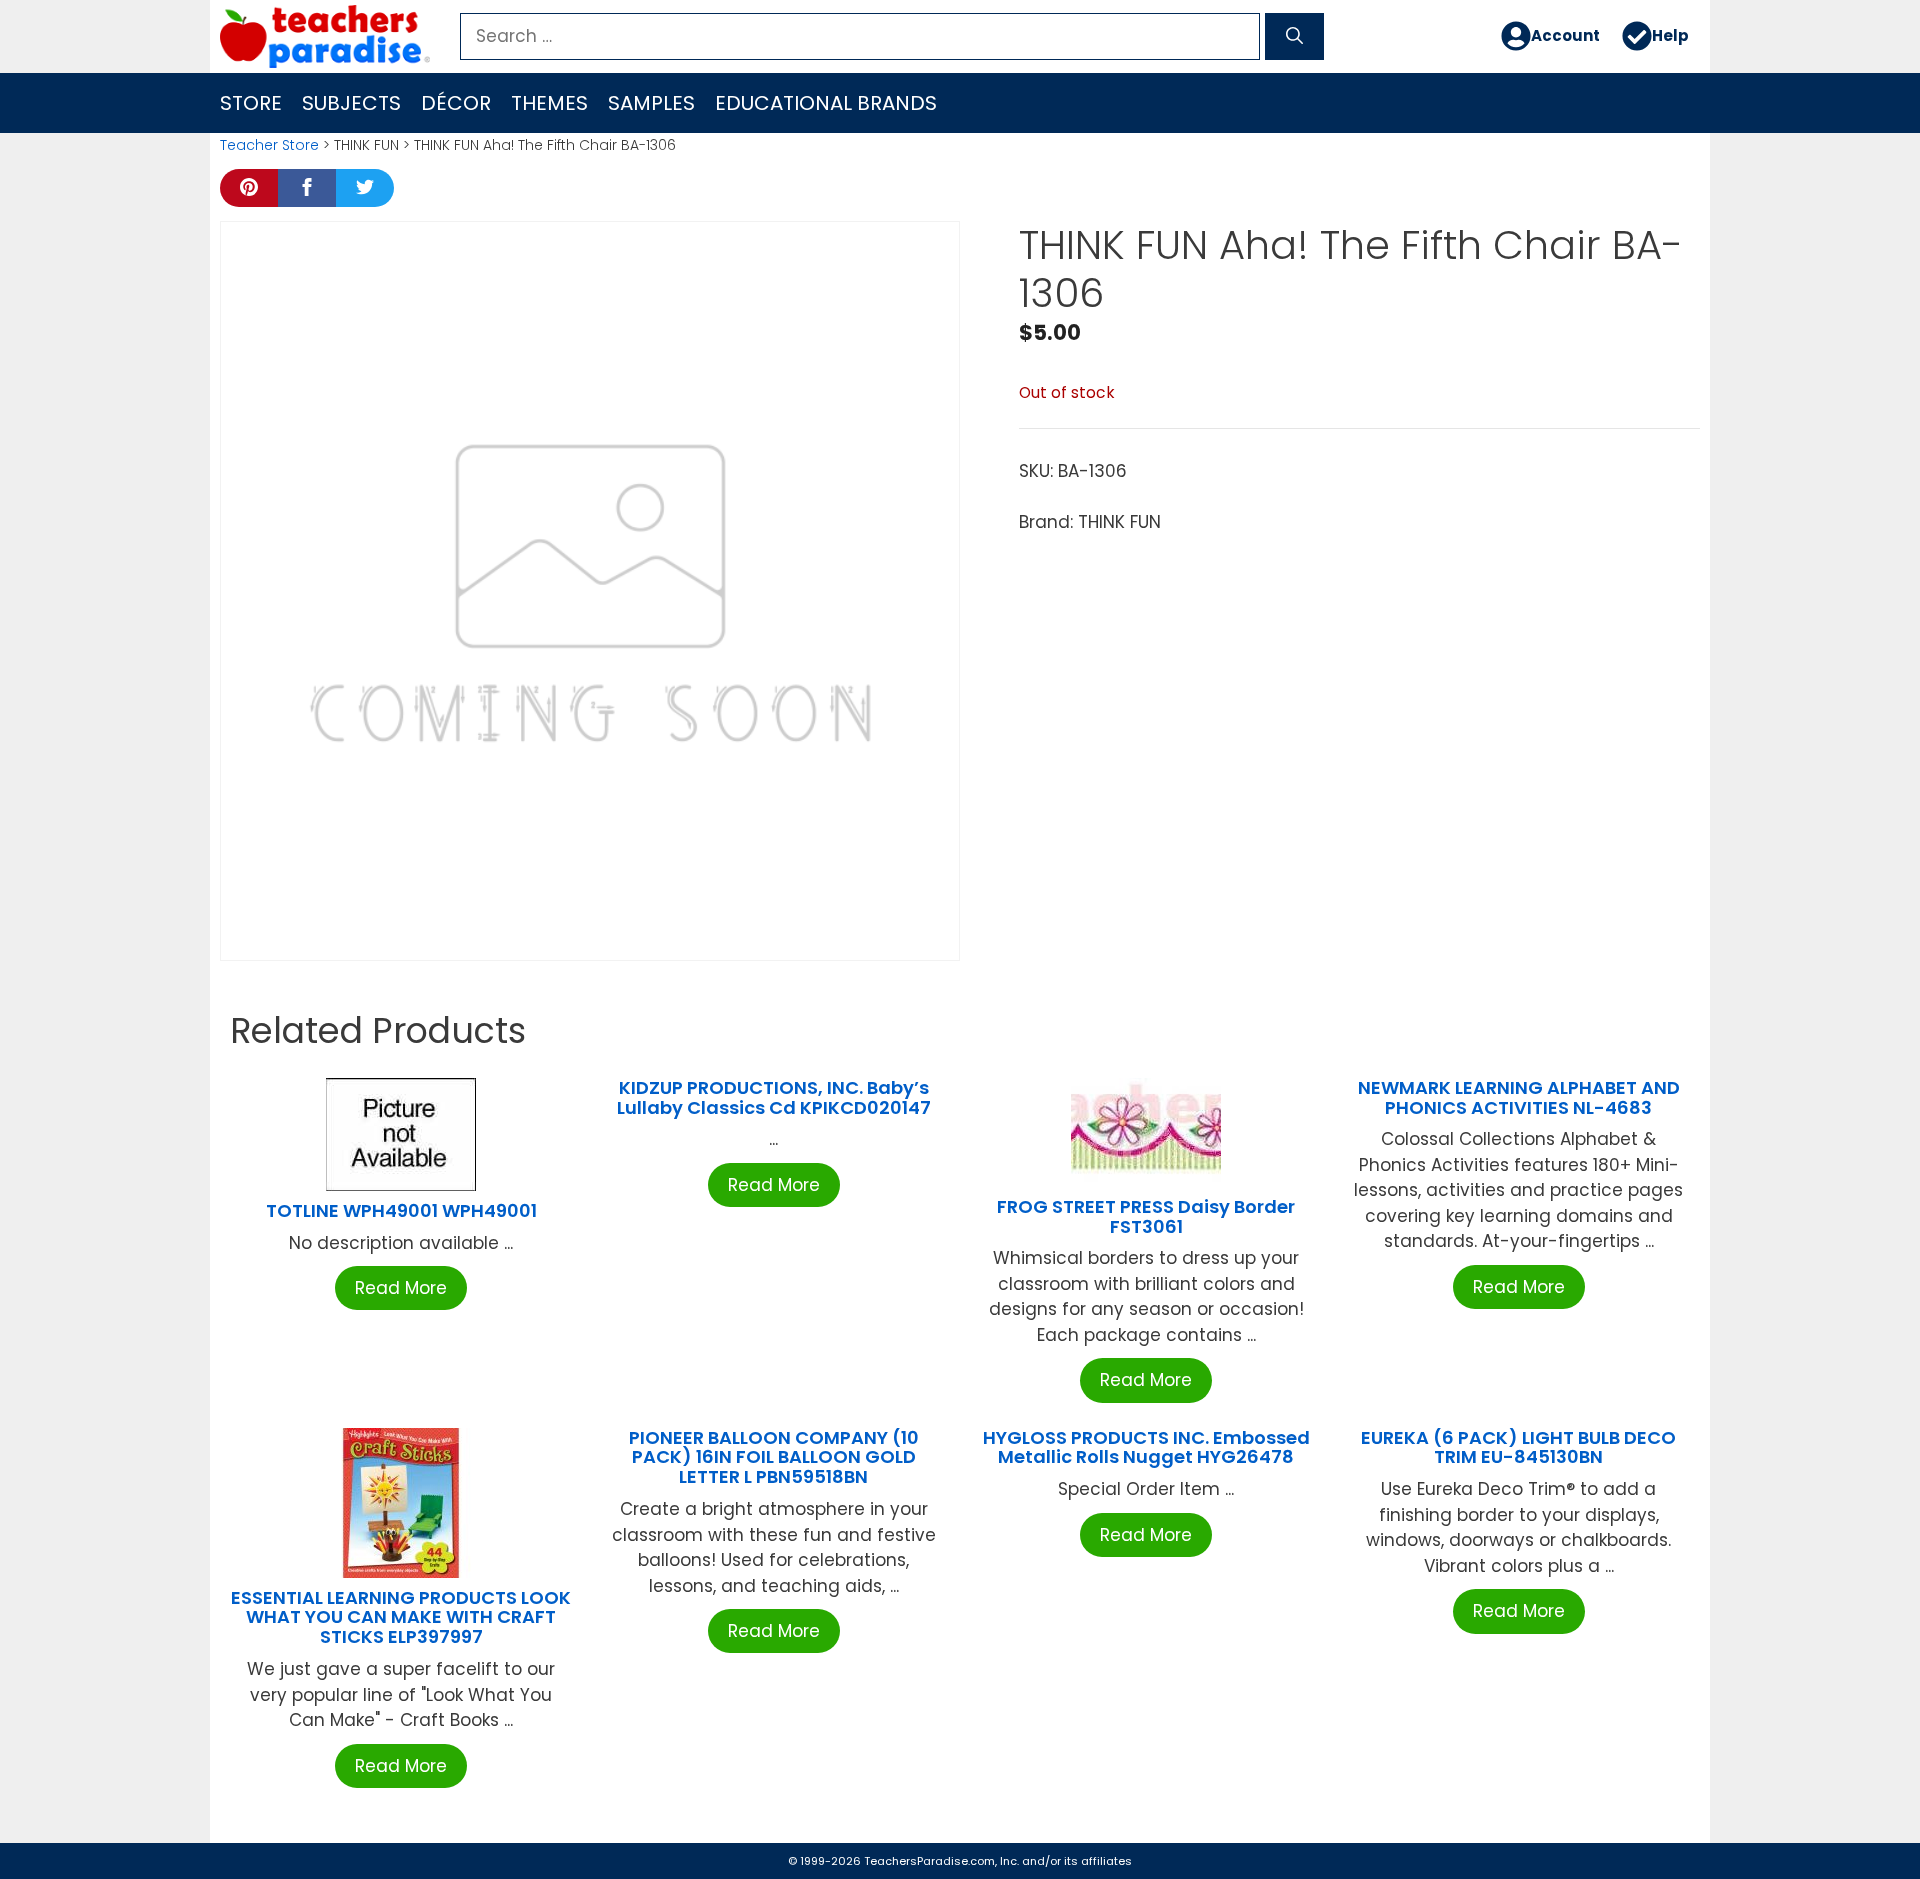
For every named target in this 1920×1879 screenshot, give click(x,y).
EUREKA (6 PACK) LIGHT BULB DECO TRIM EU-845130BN (1518, 1447)
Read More (401, 1288)
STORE (251, 103)
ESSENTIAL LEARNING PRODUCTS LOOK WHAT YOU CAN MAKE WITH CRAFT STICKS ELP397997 (401, 1617)
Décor (456, 103)
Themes (549, 103)
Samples (651, 103)
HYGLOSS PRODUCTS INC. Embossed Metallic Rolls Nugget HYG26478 (1146, 1447)
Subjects (351, 103)
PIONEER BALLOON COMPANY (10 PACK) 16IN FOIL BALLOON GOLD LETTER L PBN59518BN (774, 1457)
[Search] (1294, 37)
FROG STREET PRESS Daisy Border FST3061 (1146, 1216)
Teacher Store (269, 145)
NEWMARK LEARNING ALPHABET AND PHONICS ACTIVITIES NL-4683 (1519, 1097)
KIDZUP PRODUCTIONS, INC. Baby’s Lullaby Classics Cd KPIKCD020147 (774, 1097)
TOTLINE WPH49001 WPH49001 (401, 1210)
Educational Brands (826, 103)
